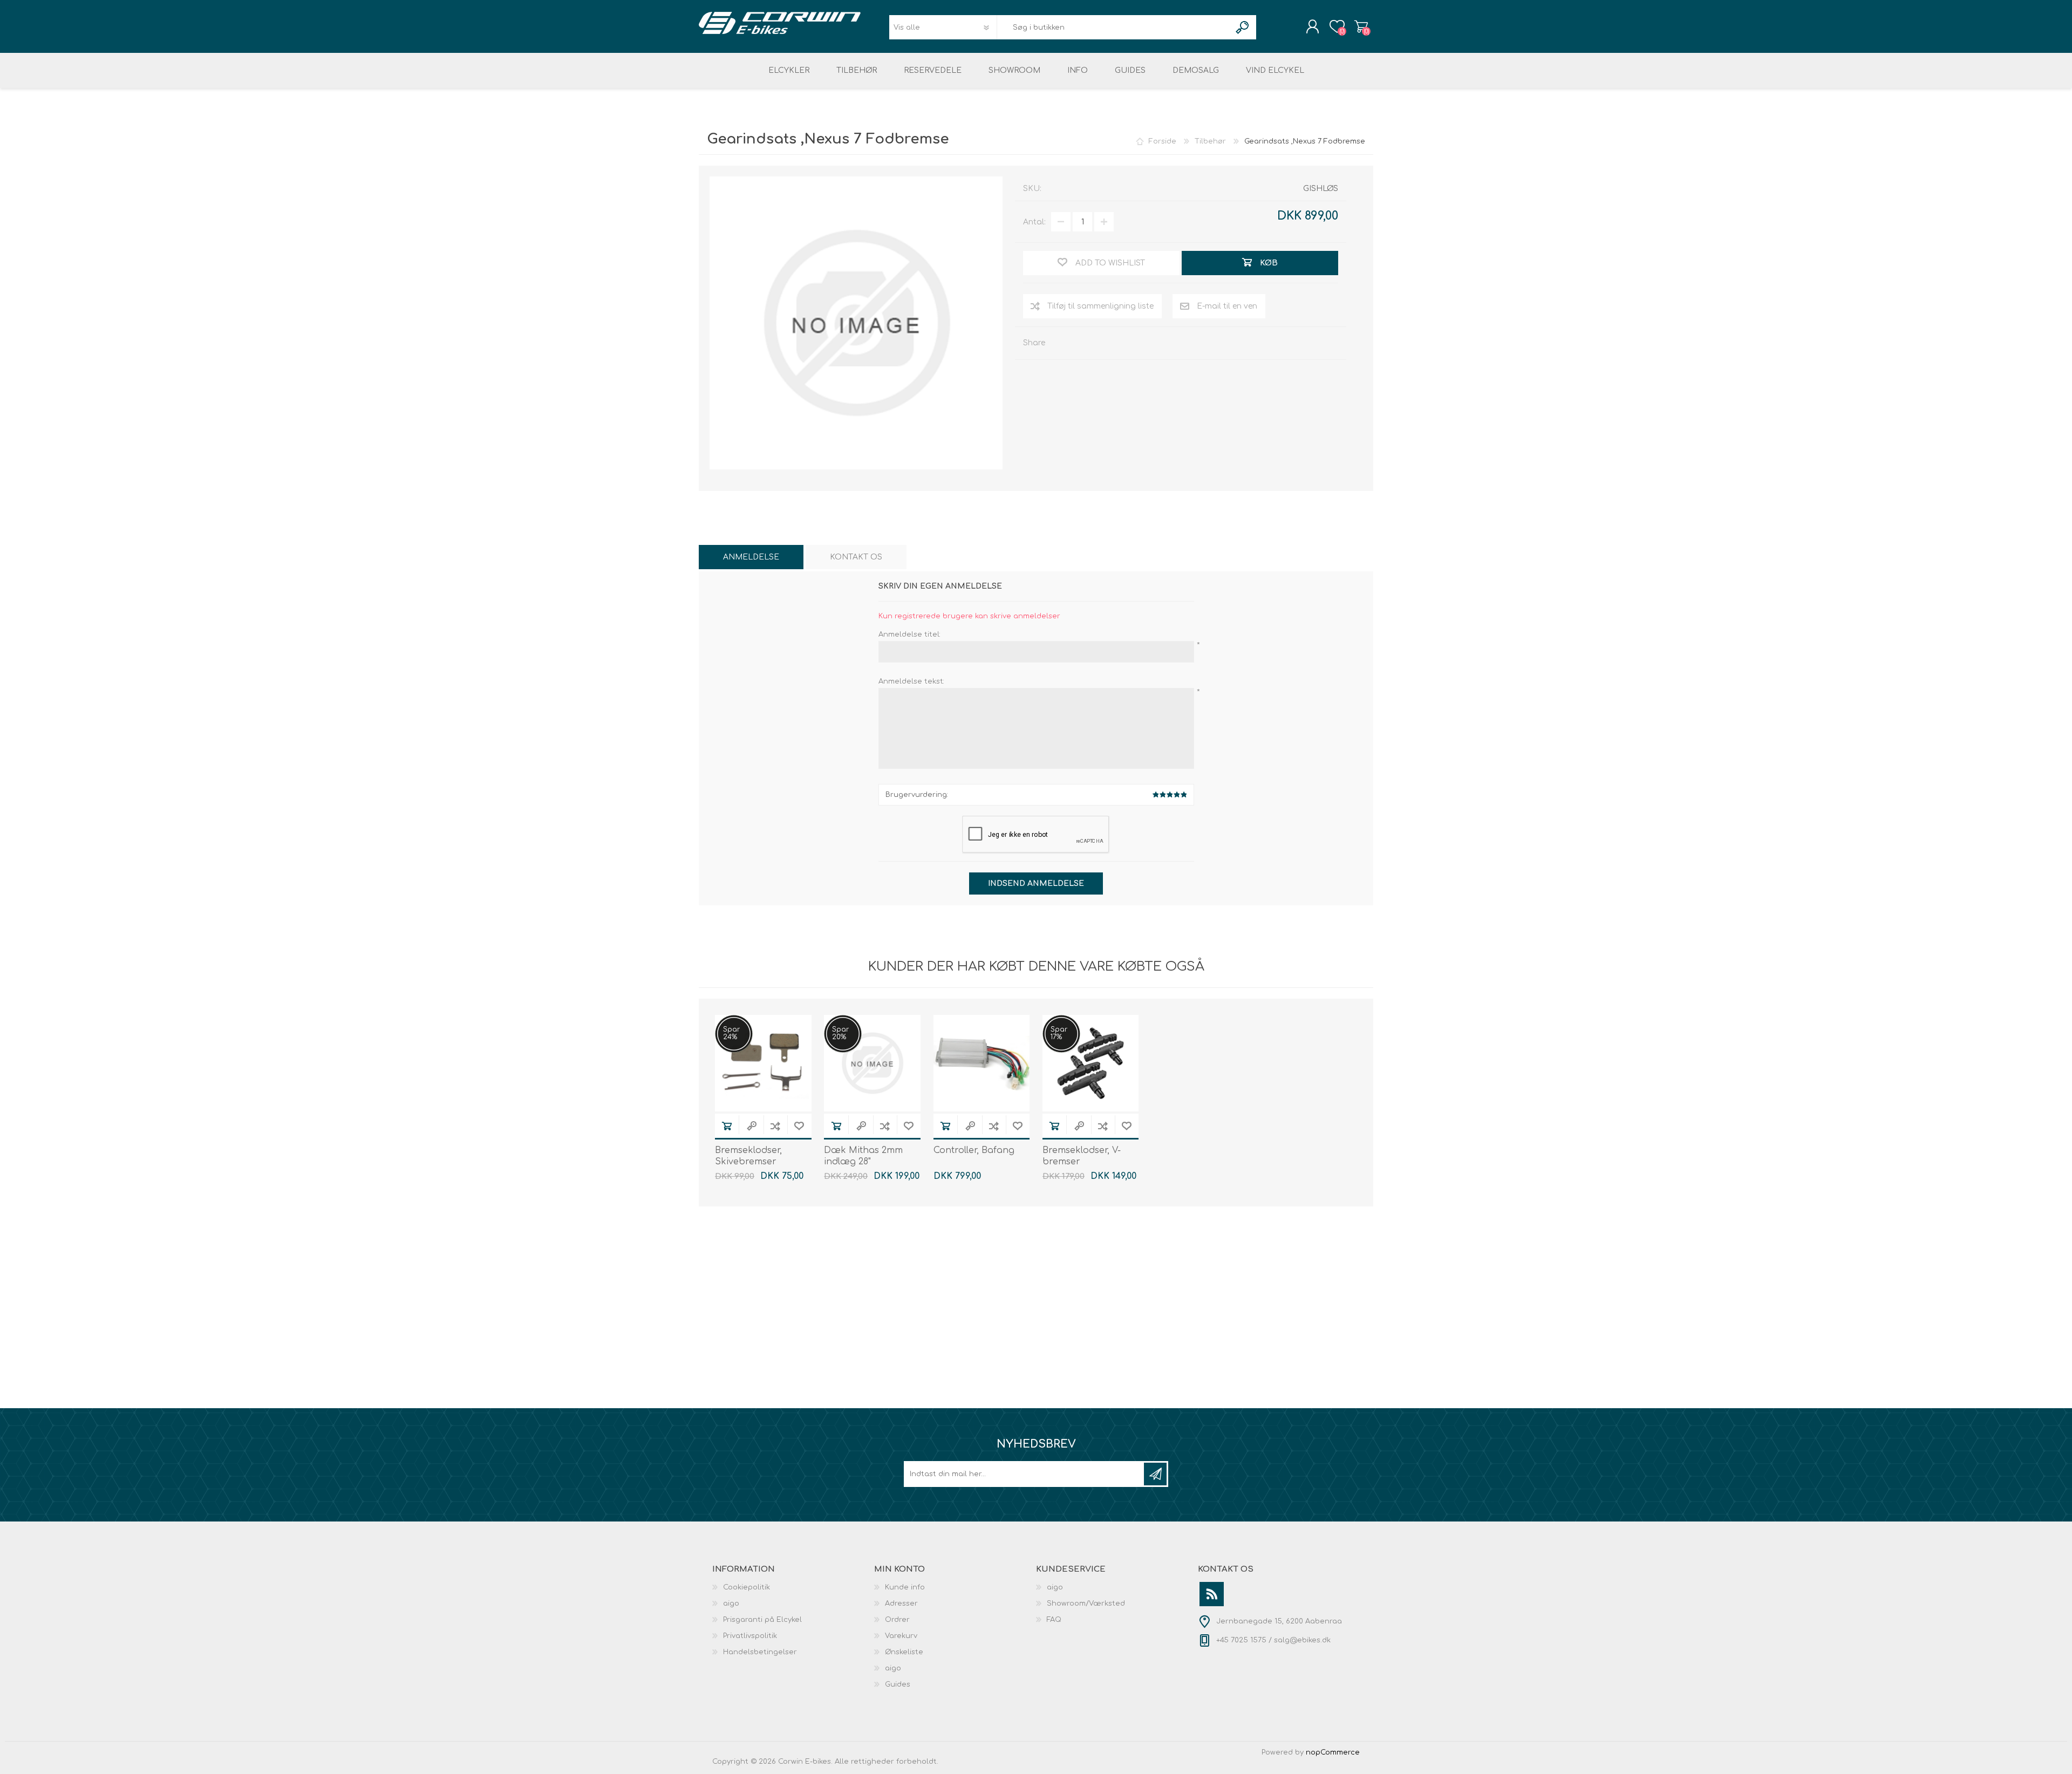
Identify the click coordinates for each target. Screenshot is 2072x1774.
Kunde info (905, 1587)
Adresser (901, 1604)
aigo (731, 1604)
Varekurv (1361, 26)
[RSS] (1212, 1594)
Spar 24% (731, 1033)
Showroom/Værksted (1086, 1604)
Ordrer (897, 1620)
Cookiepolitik (747, 1587)
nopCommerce (1333, 1752)
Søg (1243, 27)
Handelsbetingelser (760, 1652)
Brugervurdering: (917, 795)
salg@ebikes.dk (1302, 1640)
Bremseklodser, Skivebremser (748, 1156)
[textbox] (1114, 27)
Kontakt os (856, 557)
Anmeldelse (751, 557)
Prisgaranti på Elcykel (762, 1620)
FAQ (1054, 1620)
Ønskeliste (904, 1652)
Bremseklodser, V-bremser (1082, 1156)
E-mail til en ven (1227, 306)
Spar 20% (840, 1033)
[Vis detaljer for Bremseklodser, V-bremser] (1091, 1063)
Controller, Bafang (974, 1150)
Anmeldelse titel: (909, 634)
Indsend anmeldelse (1036, 883)
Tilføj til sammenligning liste (1100, 306)
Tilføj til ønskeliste (799, 1126)
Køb (727, 1126)
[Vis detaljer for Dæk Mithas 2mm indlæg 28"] (872, 1063)
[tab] (751, 557)
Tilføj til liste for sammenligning (775, 1126)
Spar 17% (1059, 1033)
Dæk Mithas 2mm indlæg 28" (863, 1156)
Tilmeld (1155, 1474)
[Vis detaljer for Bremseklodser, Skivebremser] (763, 1063)
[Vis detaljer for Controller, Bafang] (982, 1063)
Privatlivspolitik (750, 1636)
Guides (898, 1684)
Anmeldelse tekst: (911, 681)
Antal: (1034, 222)
